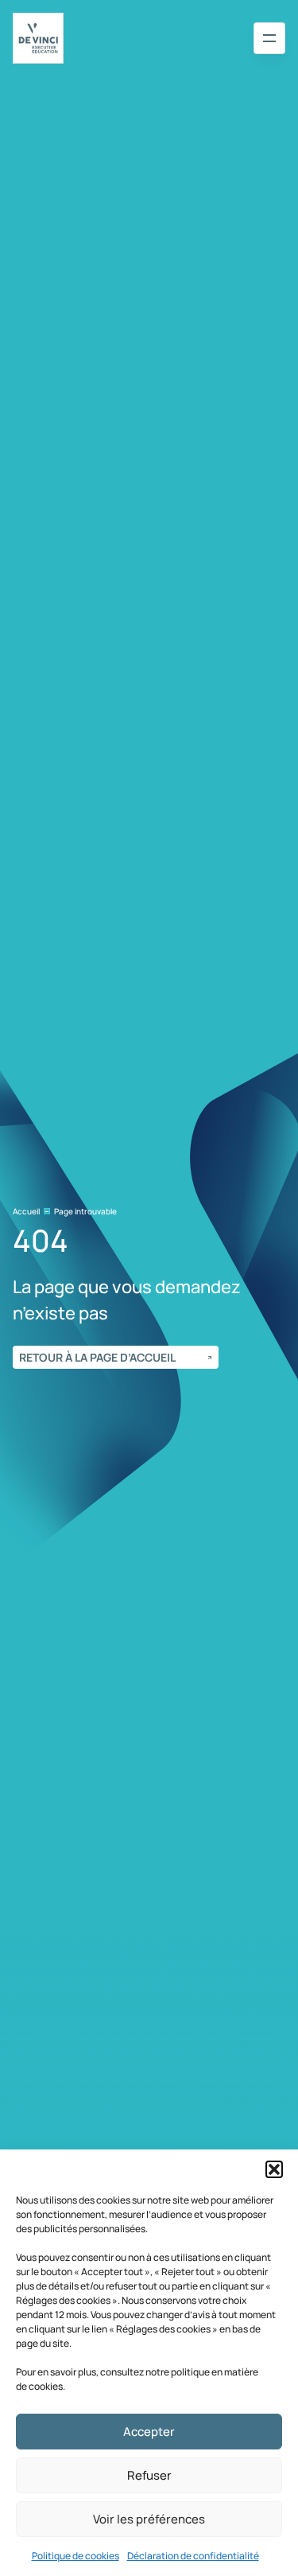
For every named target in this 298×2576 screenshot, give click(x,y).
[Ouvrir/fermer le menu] (269, 38)
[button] (274, 2169)
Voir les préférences (149, 2519)
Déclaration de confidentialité (193, 2556)
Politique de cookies (75, 2556)
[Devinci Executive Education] (38, 38)
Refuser (149, 2475)
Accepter (149, 2432)
